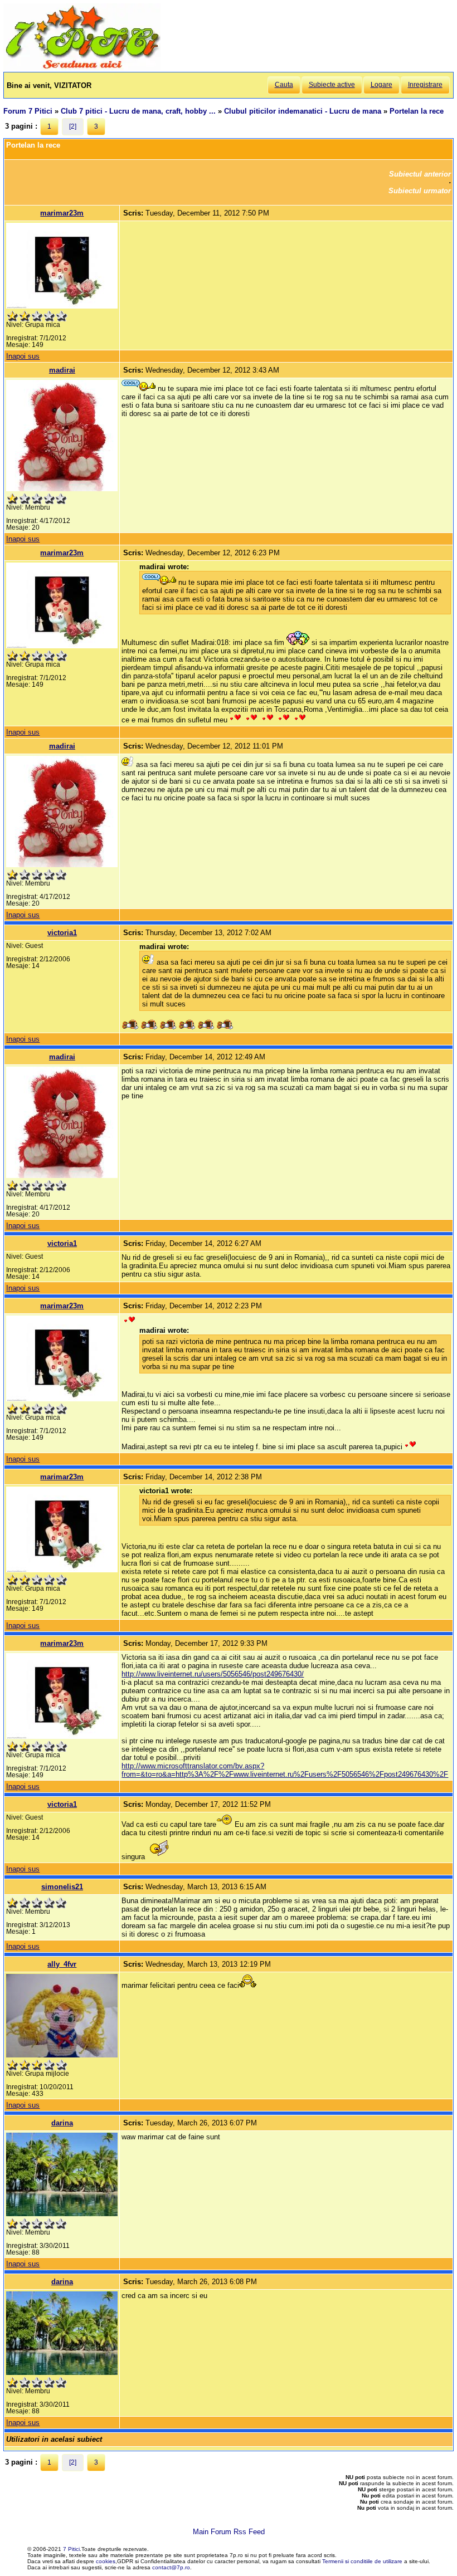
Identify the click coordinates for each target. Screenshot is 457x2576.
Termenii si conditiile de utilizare (362, 2561)
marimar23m (62, 213)
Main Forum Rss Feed (229, 2532)
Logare (381, 85)
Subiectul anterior (420, 174)
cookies (106, 2561)
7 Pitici (71, 2549)
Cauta (284, 85)
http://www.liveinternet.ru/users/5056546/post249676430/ (213, 1674)
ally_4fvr (62, 1964)
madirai (62, 370)
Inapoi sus (23, 356)
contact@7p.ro (171, 2567)
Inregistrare (425, 85)
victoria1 (62, 933)
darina (62, 2123)
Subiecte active (332, 85)
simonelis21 (62, 1887)
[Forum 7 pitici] (82, 68)
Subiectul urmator (420, 191)
